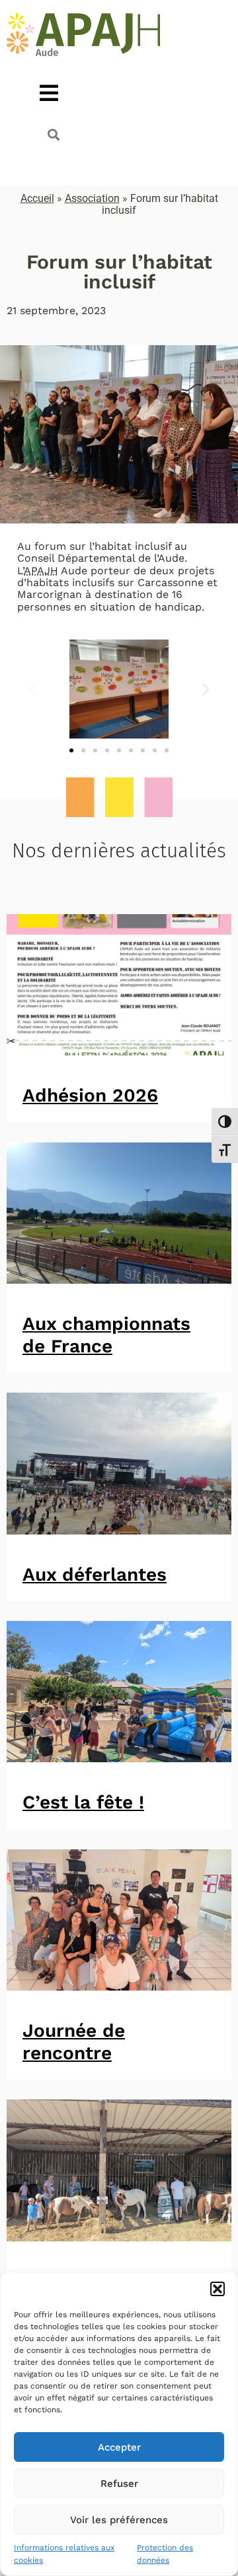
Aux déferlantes (95, 1574)
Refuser (119, 2484)
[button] (218, 2289)
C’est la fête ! (83, 1802)
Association (92, 198)
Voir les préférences (119, 2520)
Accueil (37, 198)
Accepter (119, 2447)
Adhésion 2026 (90, 1095)
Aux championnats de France (106, 1335)
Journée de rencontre (74, 2042)
